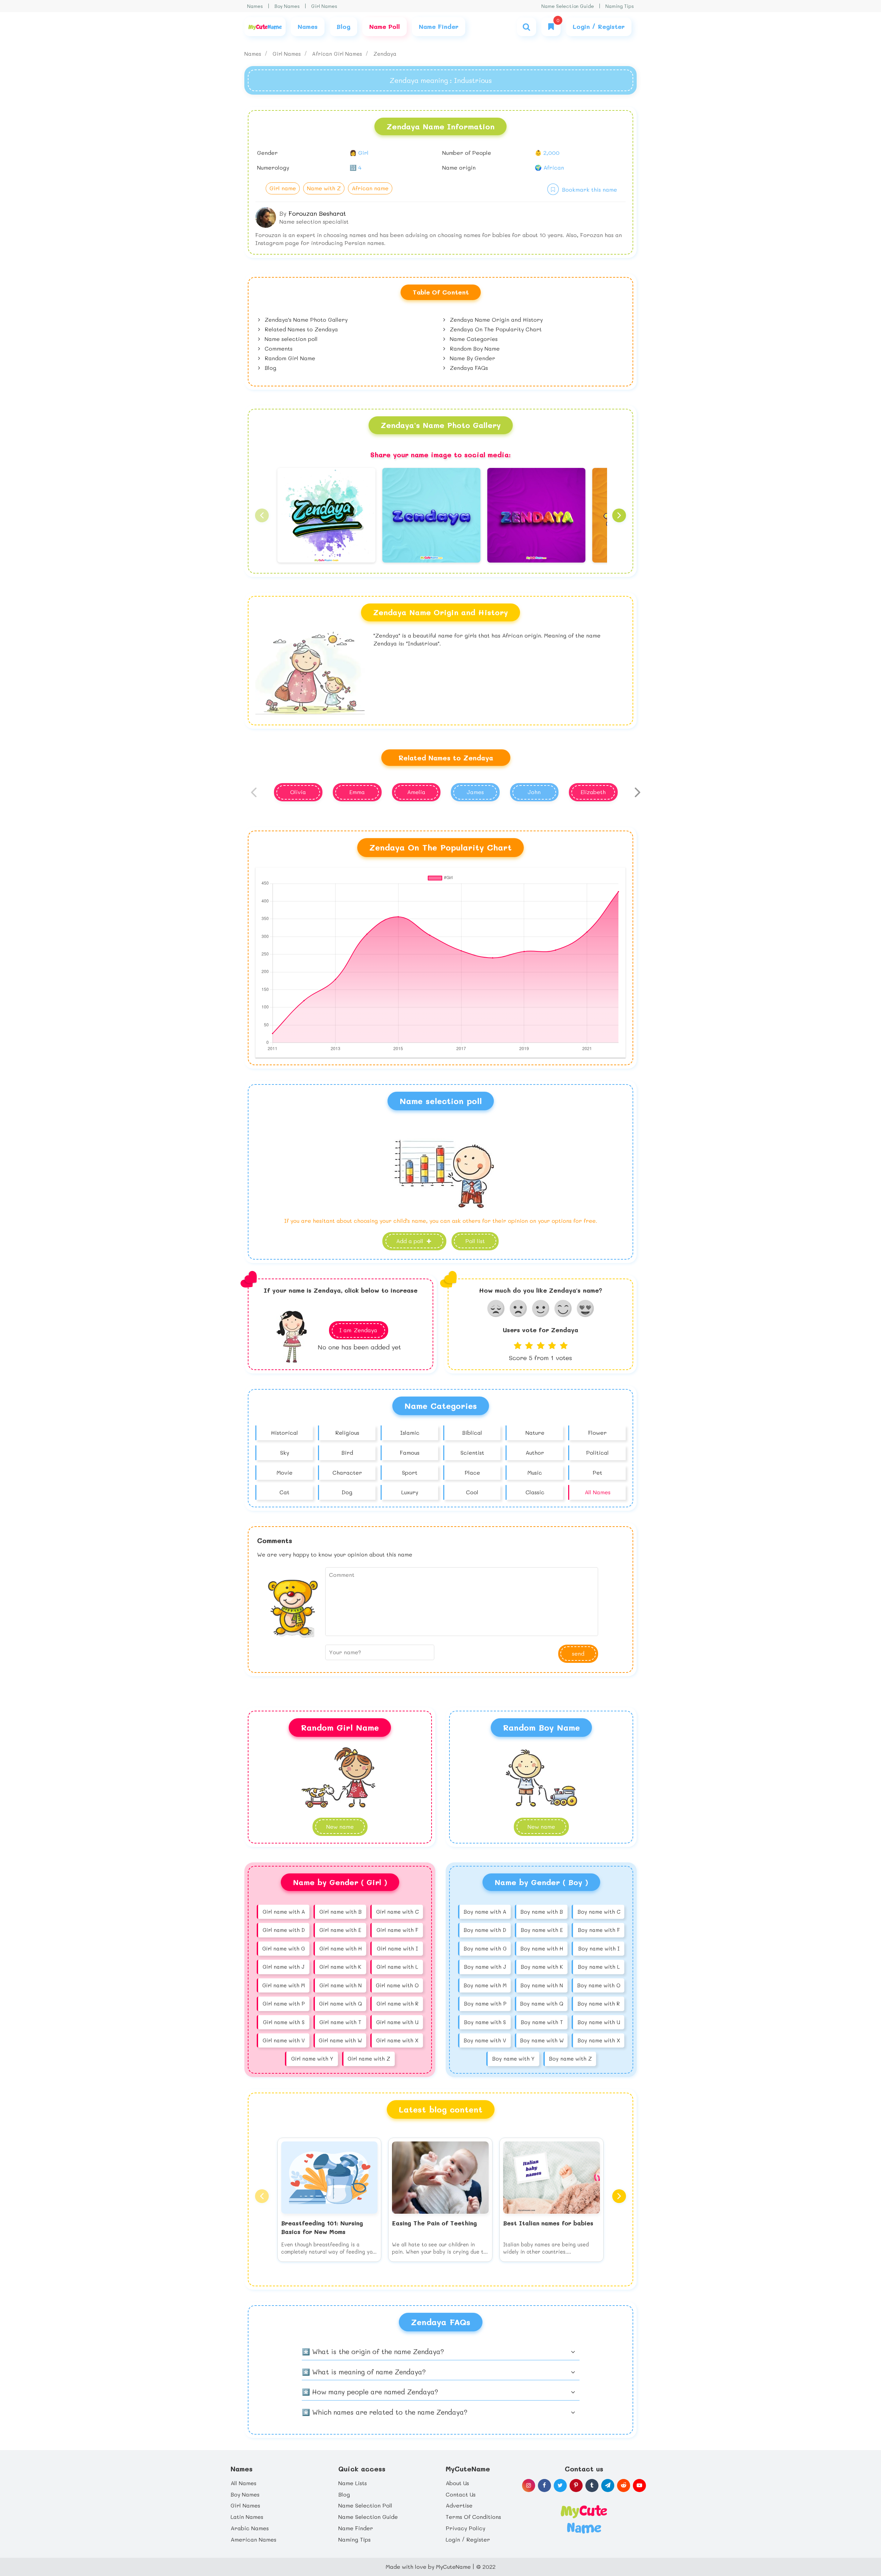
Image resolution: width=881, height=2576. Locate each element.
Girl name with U (397, 2022)
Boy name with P (485, 2003)
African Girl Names (338, 54)
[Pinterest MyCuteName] (576, 2486)
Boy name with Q (542, 2003)
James (475, 792)
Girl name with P (284, 2003)
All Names (598, 1492)
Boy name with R (599, 2003)
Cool (472, 1492)
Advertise (459, 2505)
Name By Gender (472, 358)
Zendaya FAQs (468, 368)
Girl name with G (284, 1948)
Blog (270, 368)
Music (535, 1472)
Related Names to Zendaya (300, 329)
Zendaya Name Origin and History (495, 319)
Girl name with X (397, 2040)
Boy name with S (485, 2022)
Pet (597, 1472)
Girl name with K (340, 1967)
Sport (410, 1472)
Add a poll (411, 1241)
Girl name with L (397, 1967)
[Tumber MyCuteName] (592, 2486)
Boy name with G (485, 1948)
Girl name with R (397, 2003)
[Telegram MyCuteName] (608, 2486)
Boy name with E (542, 1930)
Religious (347, 1433)
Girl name (283, 188)
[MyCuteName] (265, 27)
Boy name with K (542, 1967)
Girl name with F (397, 1930)
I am (358, 1330)
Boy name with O (599, 1985)
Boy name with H (542, 1948)
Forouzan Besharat (317, 213)
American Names (253, 2539)
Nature (535, 1433)
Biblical (472, 1433)
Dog (347, 1492)
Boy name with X (599, 2040)
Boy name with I (599, 1948)
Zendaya (385, 54)
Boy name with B (542, 1912)
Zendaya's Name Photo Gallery (305, 319)
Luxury (410, 1492)
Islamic (410, 1433)
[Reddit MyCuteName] (624, 2486)
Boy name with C (599, 1912)
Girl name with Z (369, 2059)
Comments (278, 348)
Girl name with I (397, 1948)
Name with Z (324, 188)
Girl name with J (284, 1967)
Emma (357, 792)
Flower (597, 1433)
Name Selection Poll (365, 2505)
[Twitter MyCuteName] (560, 2486)
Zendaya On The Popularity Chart (495, 329)
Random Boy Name (474, 348)
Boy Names (287, 6)
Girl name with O (397, 1985)
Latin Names (247, 2517)
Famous (410, 1452)
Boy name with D (485, 1930)
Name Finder (356, 2528)
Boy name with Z (570, 2059)
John (534, 792)
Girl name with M (284, 1985)
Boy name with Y (513, 2059)
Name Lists (353, 2483)
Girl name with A (284, 1912)
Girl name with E (340, 1930)
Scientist (472, 1452)
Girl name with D (284, 1930)
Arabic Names (250, 2528)
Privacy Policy (465, 2528)
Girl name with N (341, 1985)
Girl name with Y (312, 2059)
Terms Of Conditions (473, 2517)
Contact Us (461, 2494)
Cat (284, 1492)
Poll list (475, 1241)
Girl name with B (341, 1912)
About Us (457, 2483)
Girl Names (324, 6)
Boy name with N (542, 1985)
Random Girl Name (289, 358)
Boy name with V (485, 2040)
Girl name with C (397, 1912)
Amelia (416, 792)
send (578, 1653)
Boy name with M (485, 1985)
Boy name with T (542, 2022)
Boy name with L (599, 1967)
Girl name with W (340, 2040)
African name (370, 188)
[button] (262, 515)
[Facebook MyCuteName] (544, 2486)
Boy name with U (599, 2022)
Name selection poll (290, 339)
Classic (535, 1492)
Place (472, 1472)
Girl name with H (341, 1948)
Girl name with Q (341, 2003)
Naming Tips (620, 6)
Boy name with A (485, 1912)
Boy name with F (599, 1930)
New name (541, 1826)
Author (535, 1452)
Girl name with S (284, 2022)
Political (597, 1452)
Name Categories (473, 339)
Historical (284, 1433)
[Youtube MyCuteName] (639, 2486)
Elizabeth (593, 792)
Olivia (298, 792)
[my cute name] (584, 2519)
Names (255, 6)
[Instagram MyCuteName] (529, 2486)
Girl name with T (340, 2022)
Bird (347, 1452)
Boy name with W (542, 2040)
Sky (285, 1452)
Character (347, 1472)
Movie (285, 1472)
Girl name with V (284, 2040)
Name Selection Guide (568, 6)
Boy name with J (485, 1967)
